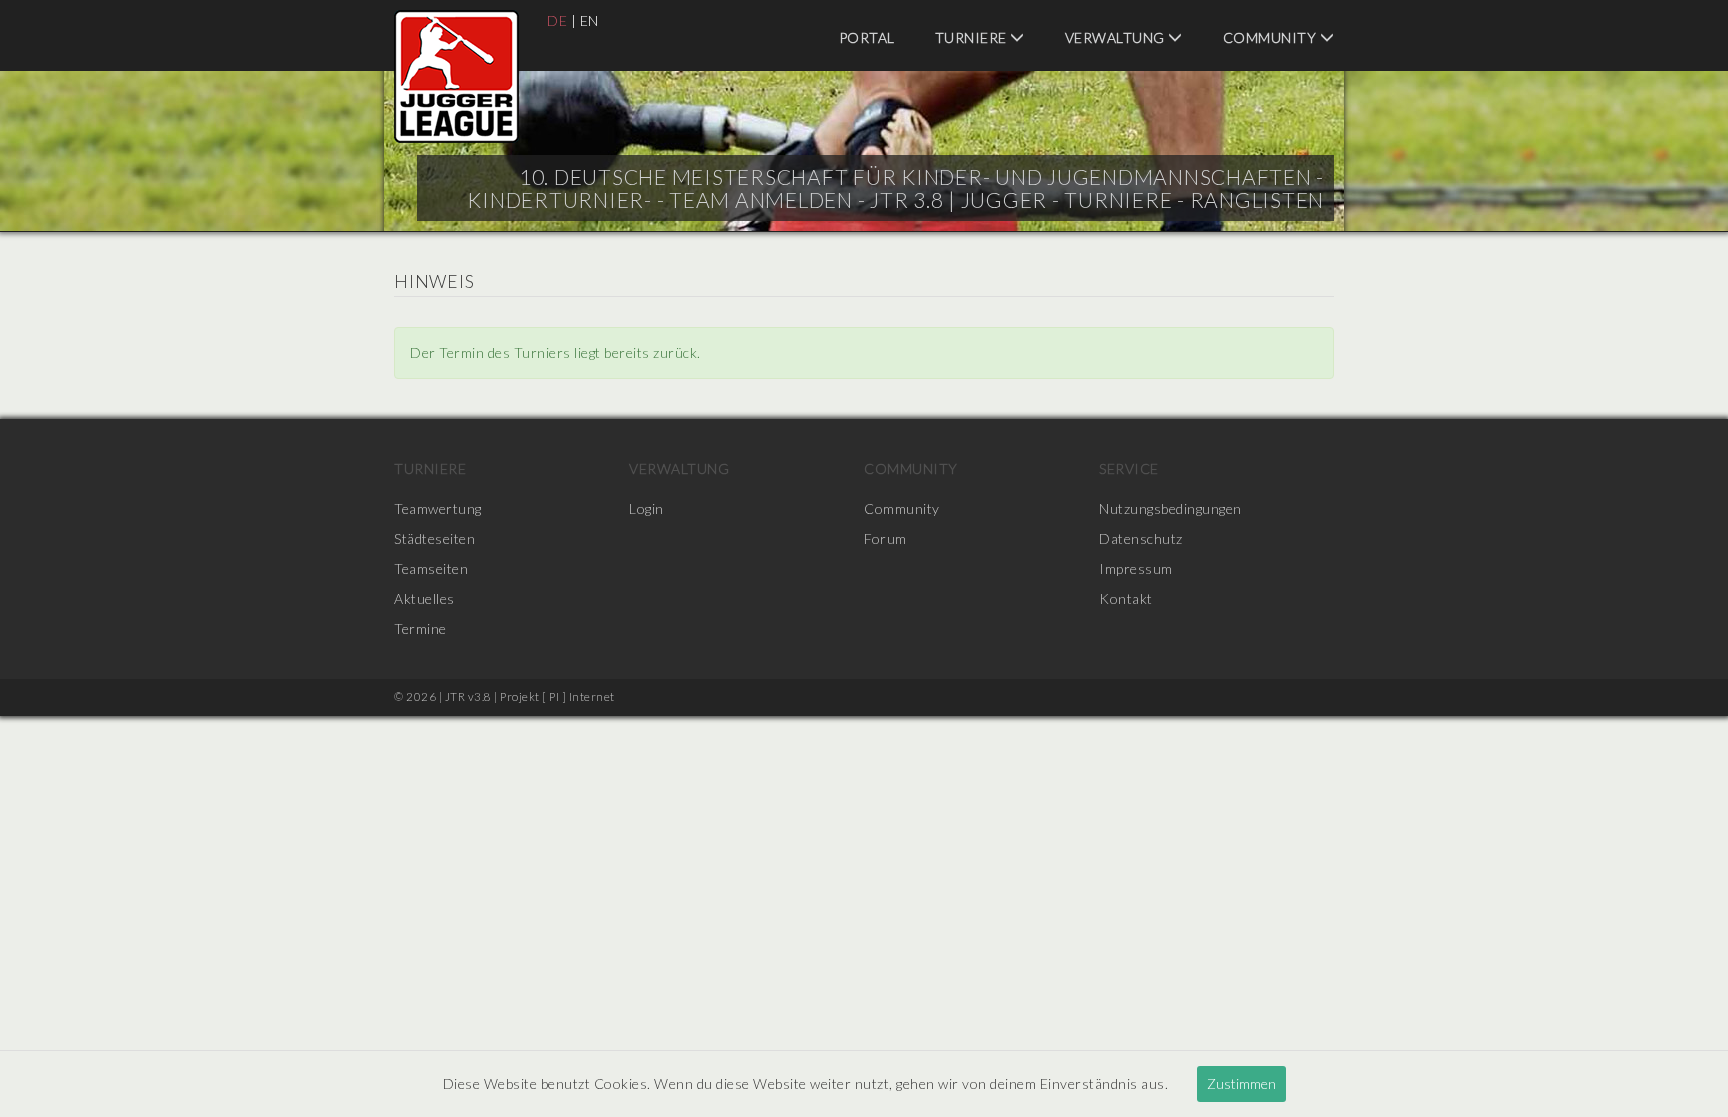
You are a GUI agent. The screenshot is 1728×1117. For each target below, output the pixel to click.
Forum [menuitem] (885, 538)
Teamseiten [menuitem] (431, 568)
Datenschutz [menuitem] (1141, 538)
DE (557, 20)
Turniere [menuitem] (973, 37)
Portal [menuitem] (867, 37)
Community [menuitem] (1271, 37)
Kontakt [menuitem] (1126, 598)
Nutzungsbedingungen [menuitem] (1170, 508)
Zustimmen (1241, 1083)
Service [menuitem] (1129, 468)
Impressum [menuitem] (1136, 568)
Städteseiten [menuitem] (434, 538)
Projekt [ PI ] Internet (557, 696)
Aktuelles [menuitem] (424, 598)
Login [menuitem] (646, 508)
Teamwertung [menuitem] (438, 508)
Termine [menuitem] (420, 628)
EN (589, 20)
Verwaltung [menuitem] (1117, 37)
